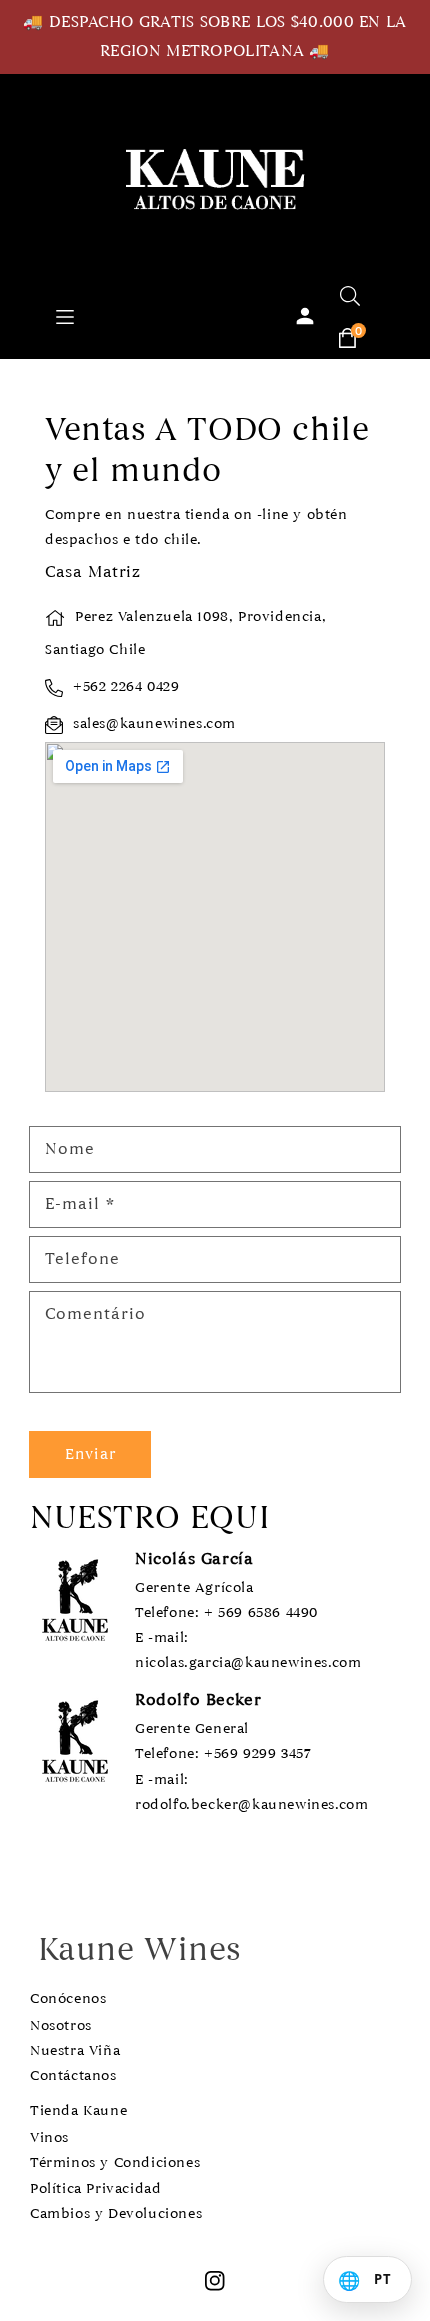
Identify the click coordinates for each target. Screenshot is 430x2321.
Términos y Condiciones (115, 2162)
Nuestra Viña (75, 2050)
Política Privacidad (95, 2188)
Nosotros (61, 2025)
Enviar (90, 1454)
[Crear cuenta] (305, 316)
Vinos (49, 2137)
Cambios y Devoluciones (116, 2213)
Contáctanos (73, 2075)
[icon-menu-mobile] (65, 315)
